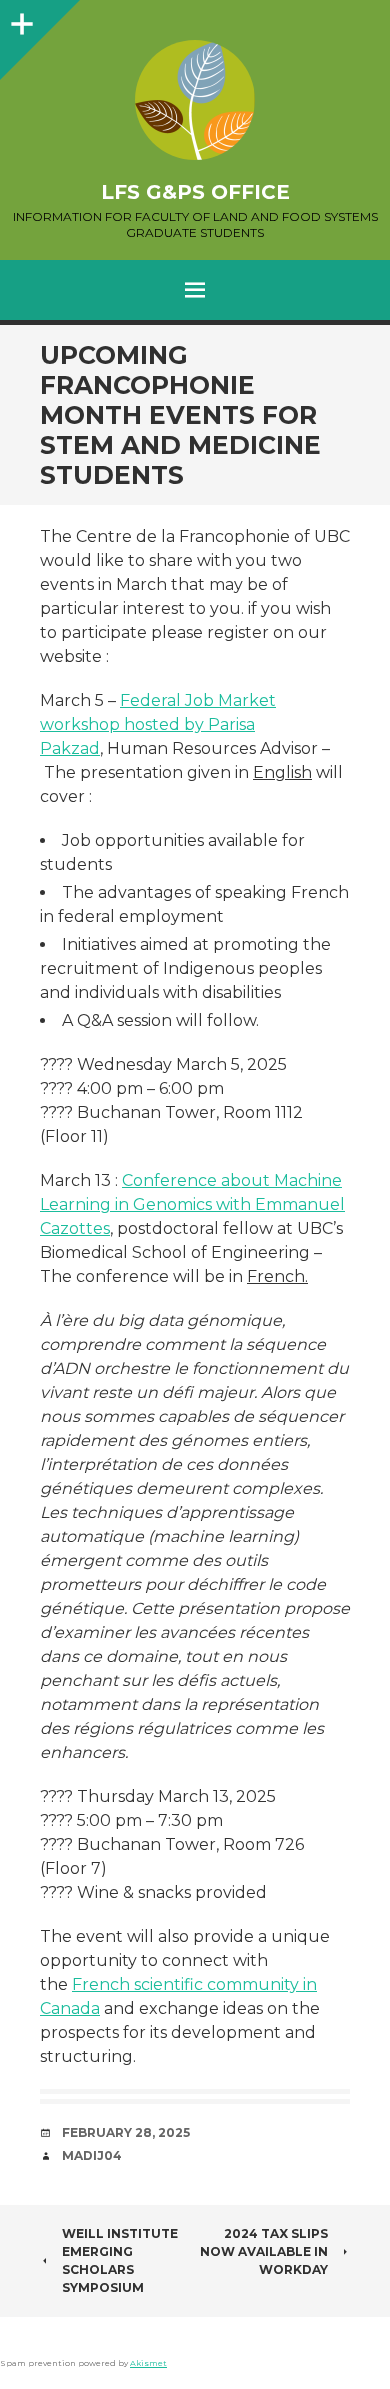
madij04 (92, 2155)
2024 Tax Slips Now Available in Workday (264, 2251)
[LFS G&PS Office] (195, 100)
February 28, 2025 (126, 2132)
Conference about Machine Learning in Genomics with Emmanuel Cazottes (192, 1204)
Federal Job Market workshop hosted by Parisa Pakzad (158, 724)
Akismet (148, 2363)
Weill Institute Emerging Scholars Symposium (120, 2260)
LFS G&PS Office (195, 192)
